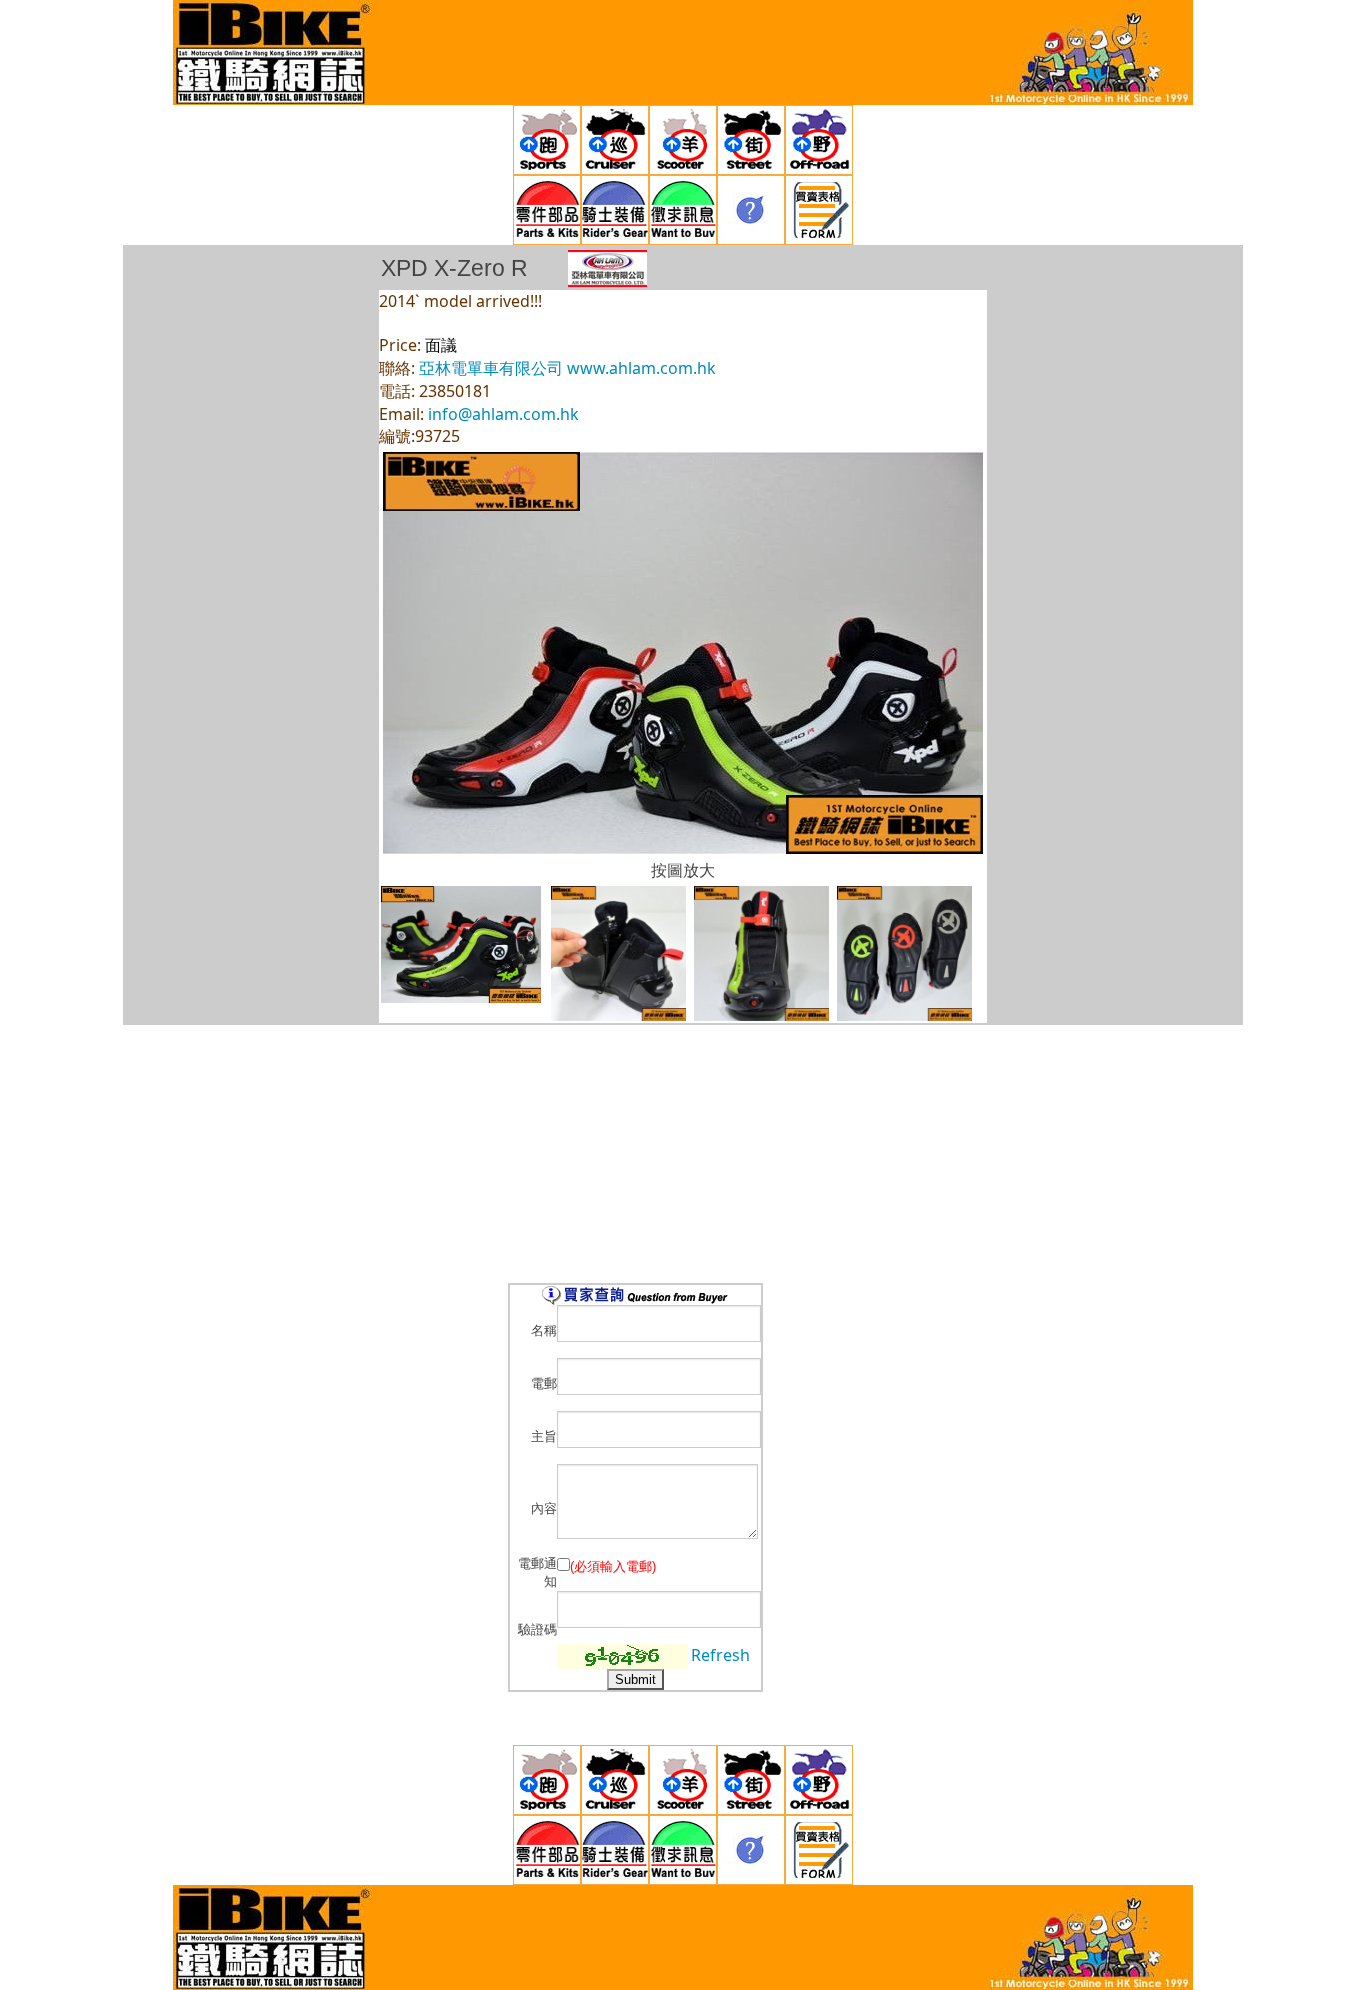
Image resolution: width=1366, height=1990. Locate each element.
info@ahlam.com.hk (503, 414)
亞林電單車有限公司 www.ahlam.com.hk (567, 368)
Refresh (720, 1655)
